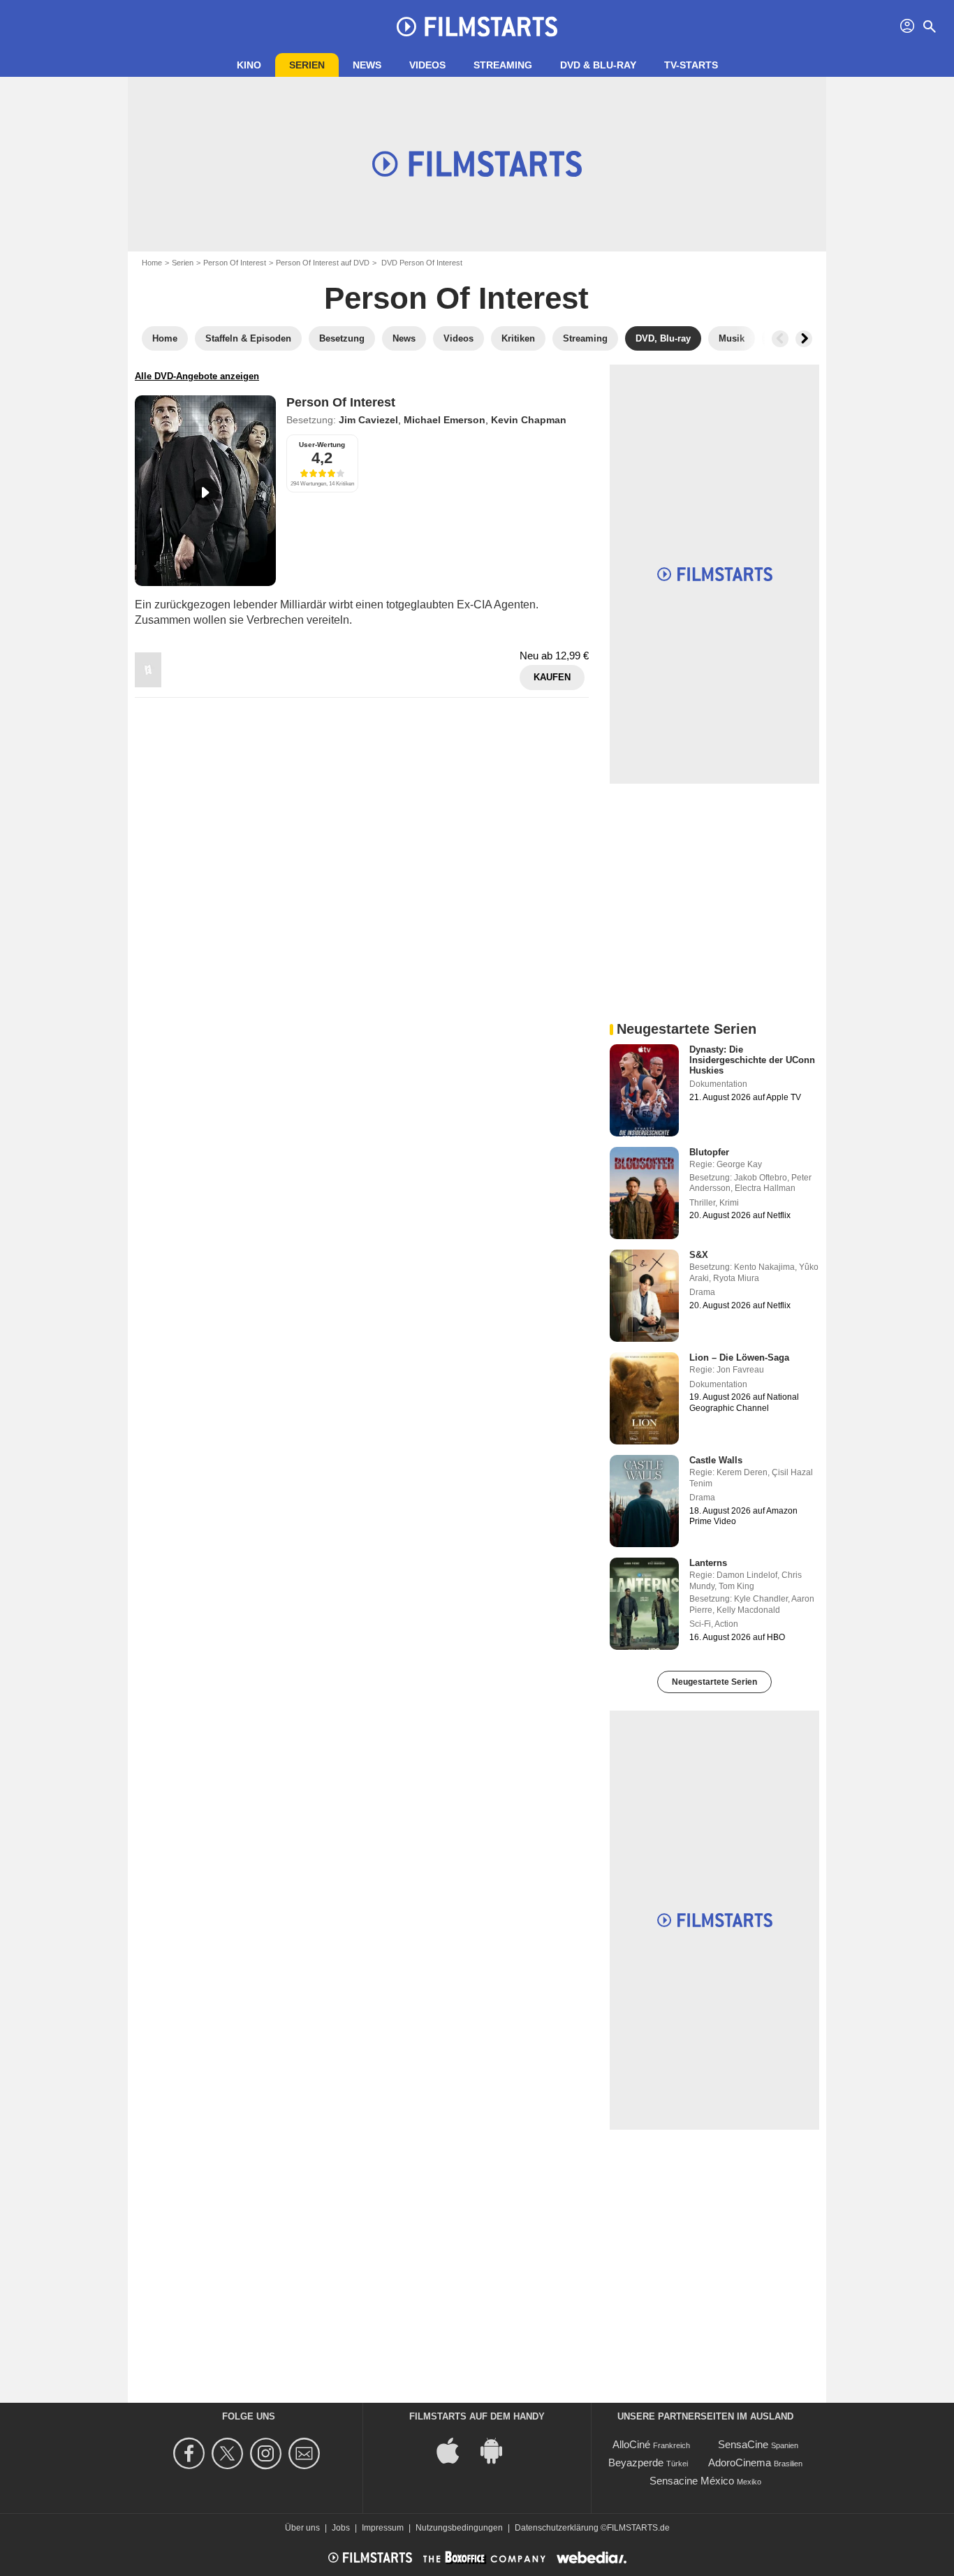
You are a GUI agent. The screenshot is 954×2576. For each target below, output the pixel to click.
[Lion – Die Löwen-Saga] (644, 1398)
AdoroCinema (740, 2462)
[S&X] (644, 1296)
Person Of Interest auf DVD (323, 263)
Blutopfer (709, 1152)
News (367, 65)
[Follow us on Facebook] (191, 2453)
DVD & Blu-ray (598, 65)
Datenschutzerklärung (557, 2528)
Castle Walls (716, 1460)
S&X (699, 1255)
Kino (249, 65)
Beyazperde (636, 2462)
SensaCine (743, 2444)
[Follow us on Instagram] (268, 2453)
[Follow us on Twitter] (229, 2453)
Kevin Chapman (529, 420)
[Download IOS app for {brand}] (455, 2449)
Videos (427, 65)
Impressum (383, 2528)
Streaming (503, 65)
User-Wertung (322, 445)
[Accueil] (477, 27)
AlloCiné (631, 2444)
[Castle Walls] (644, 1501)
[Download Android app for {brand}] (499, 2449)
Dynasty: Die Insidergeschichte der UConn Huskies (752, 1060)
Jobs (341, 2528)
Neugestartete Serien (714, 1682)
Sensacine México (692, 2481)
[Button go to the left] (780, 339)
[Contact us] (306, 2453)
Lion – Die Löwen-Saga (739, 1357)
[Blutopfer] (644, 1193)
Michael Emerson (445, 420)
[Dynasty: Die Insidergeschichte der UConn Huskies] (644, 1090)
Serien (307, 65)
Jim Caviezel (368, 420)
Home (152, 263)
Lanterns (708, 1563)
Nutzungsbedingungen (459, 2528)
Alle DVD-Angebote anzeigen (197, 376)
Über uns (302, 2528)
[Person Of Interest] (205, 491)
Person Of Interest (235, 263)
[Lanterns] (644, 1604)
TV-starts (691, 65)
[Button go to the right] (804, 339)
